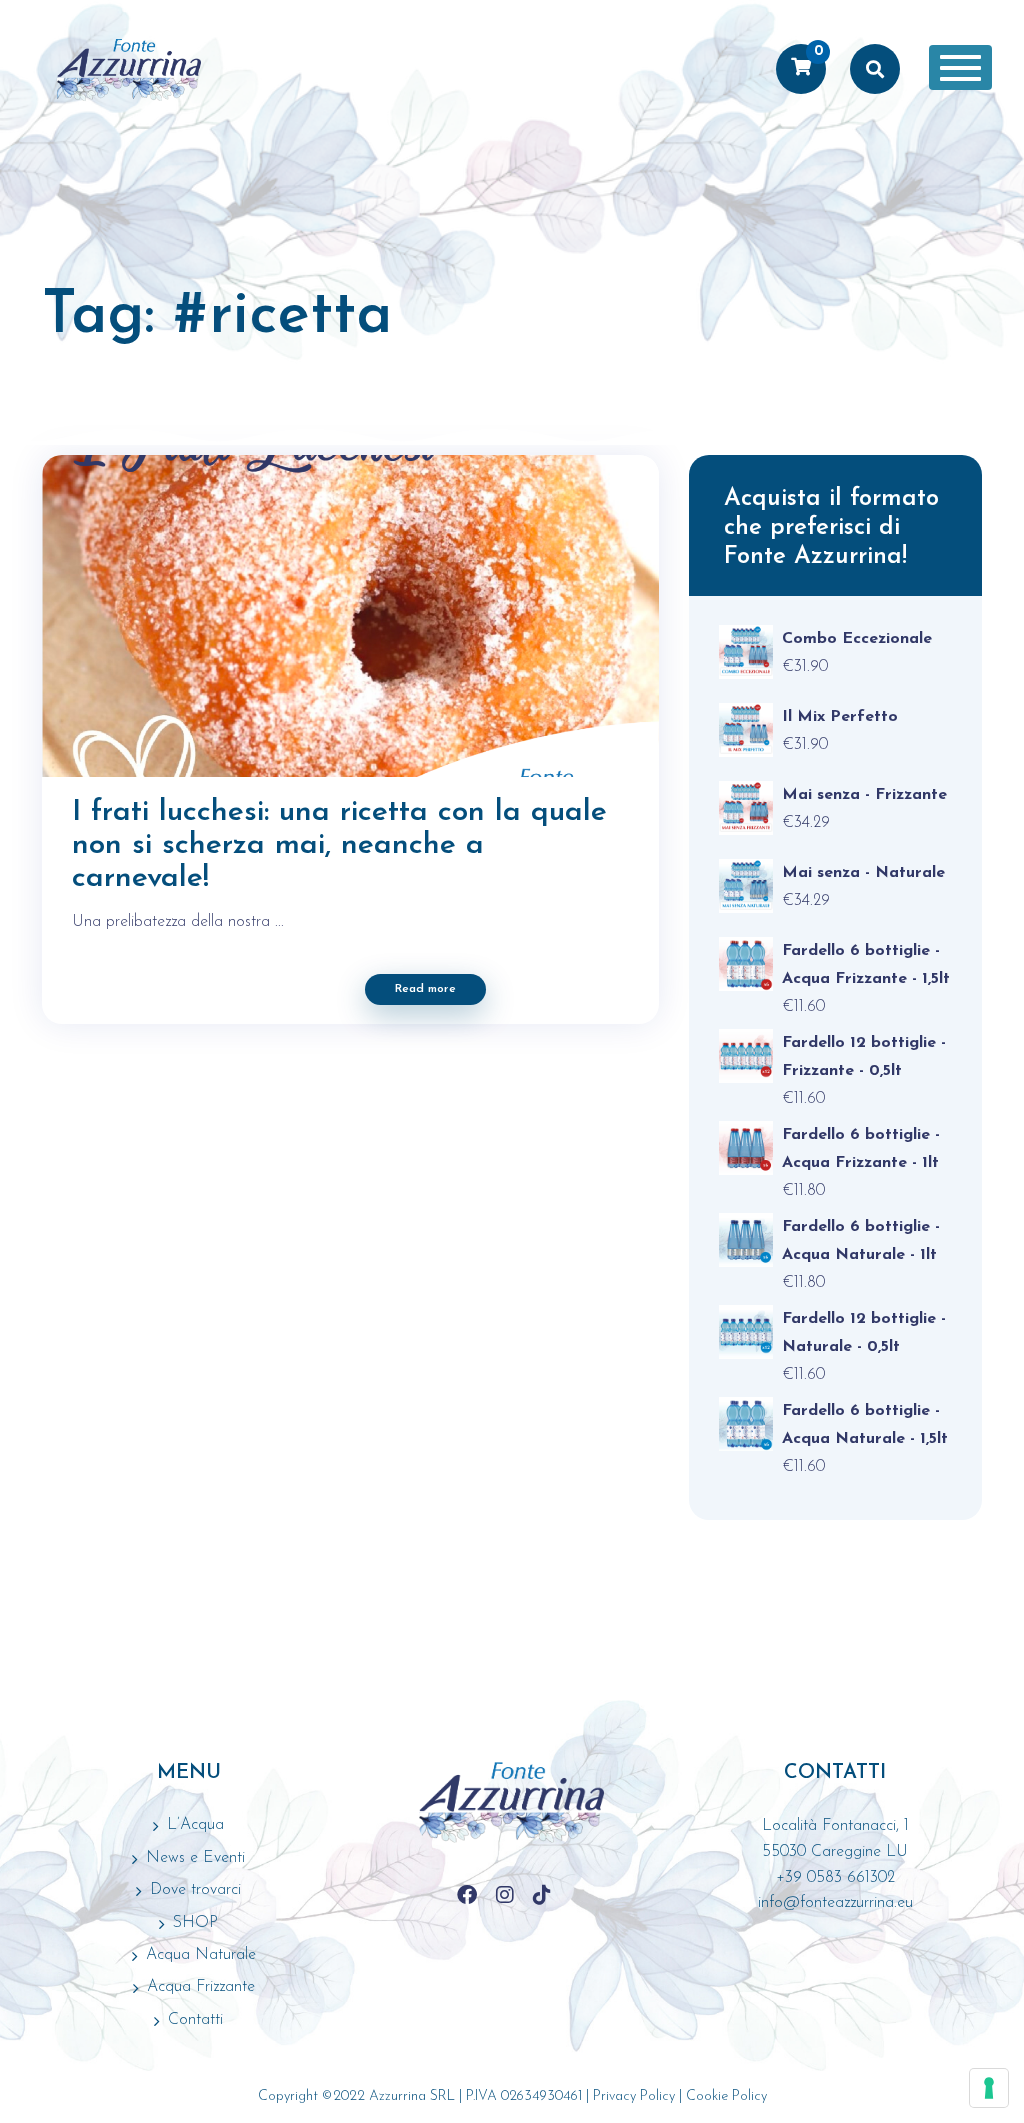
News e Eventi (195, 1858)
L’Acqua (195, 1825)
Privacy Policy (634, 2096)
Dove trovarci (195, 1890)
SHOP (195, 1923)
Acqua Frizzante (201, 1987)
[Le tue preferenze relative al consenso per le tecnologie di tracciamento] (989, 2088)
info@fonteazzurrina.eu (835, 1903)
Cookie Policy (726, 2096)
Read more (425, 989)
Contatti (195, 2020)
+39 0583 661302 (835, 1878)
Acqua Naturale (201, 1955)
